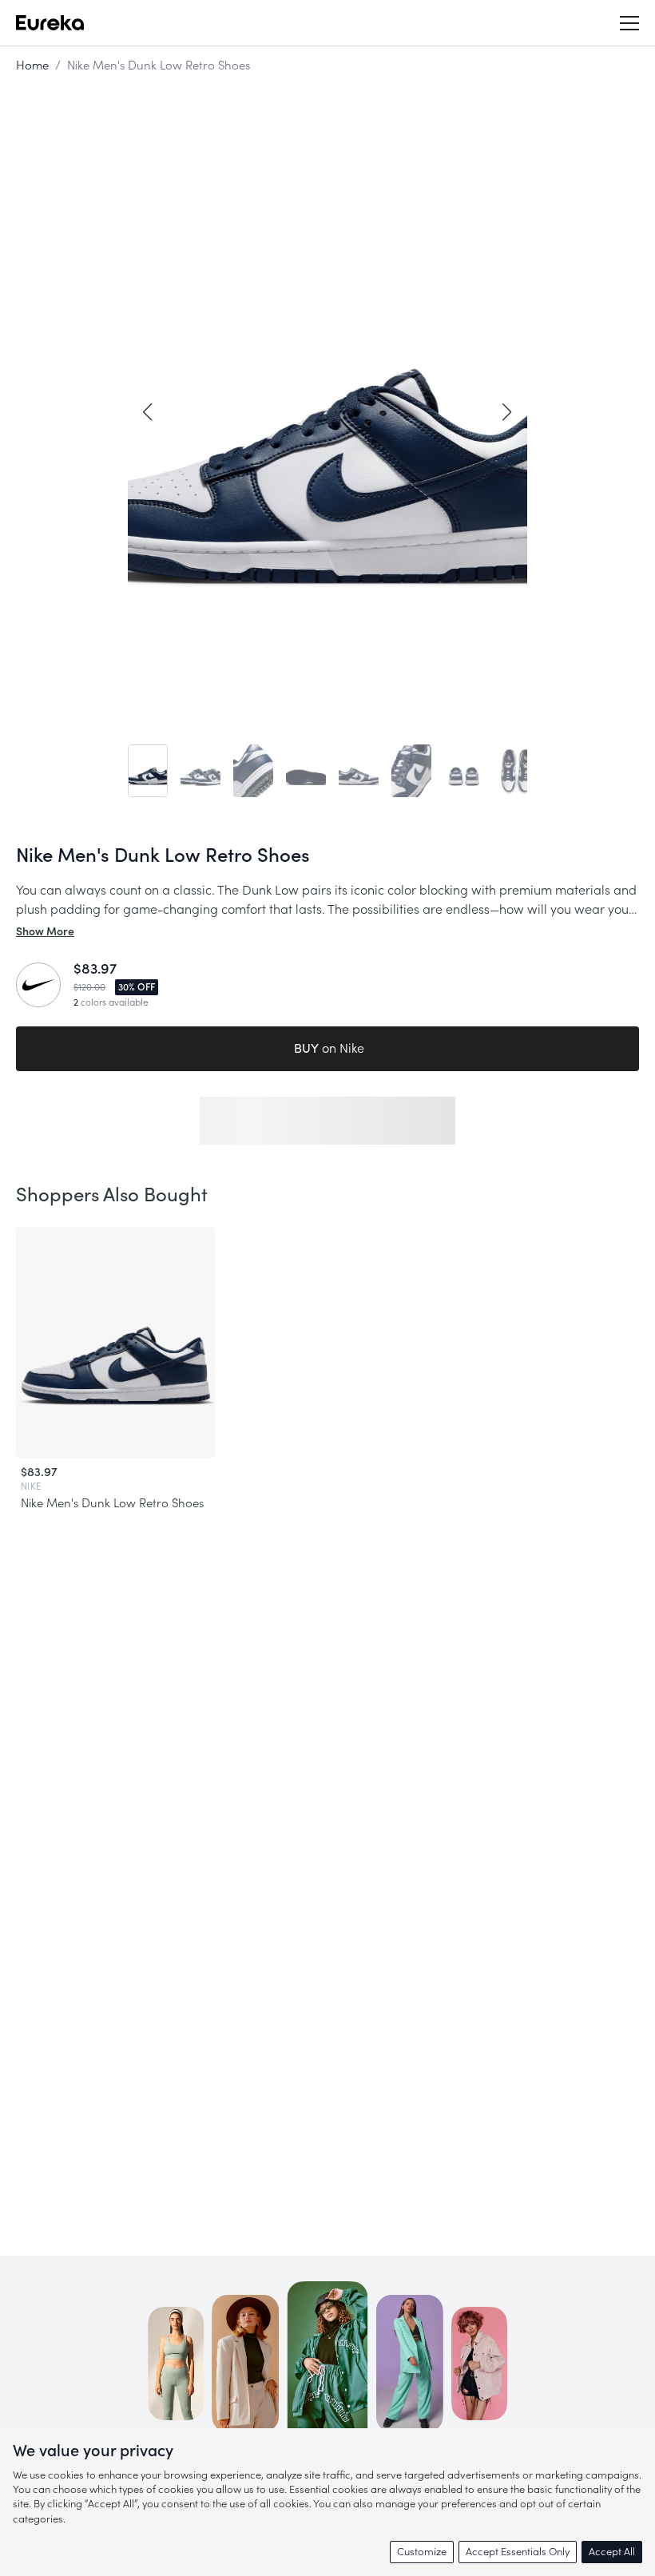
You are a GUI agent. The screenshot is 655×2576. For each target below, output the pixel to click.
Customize (422, 2552)
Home (32, 66)
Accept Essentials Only (518, 2552)
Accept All (612, 2552)
